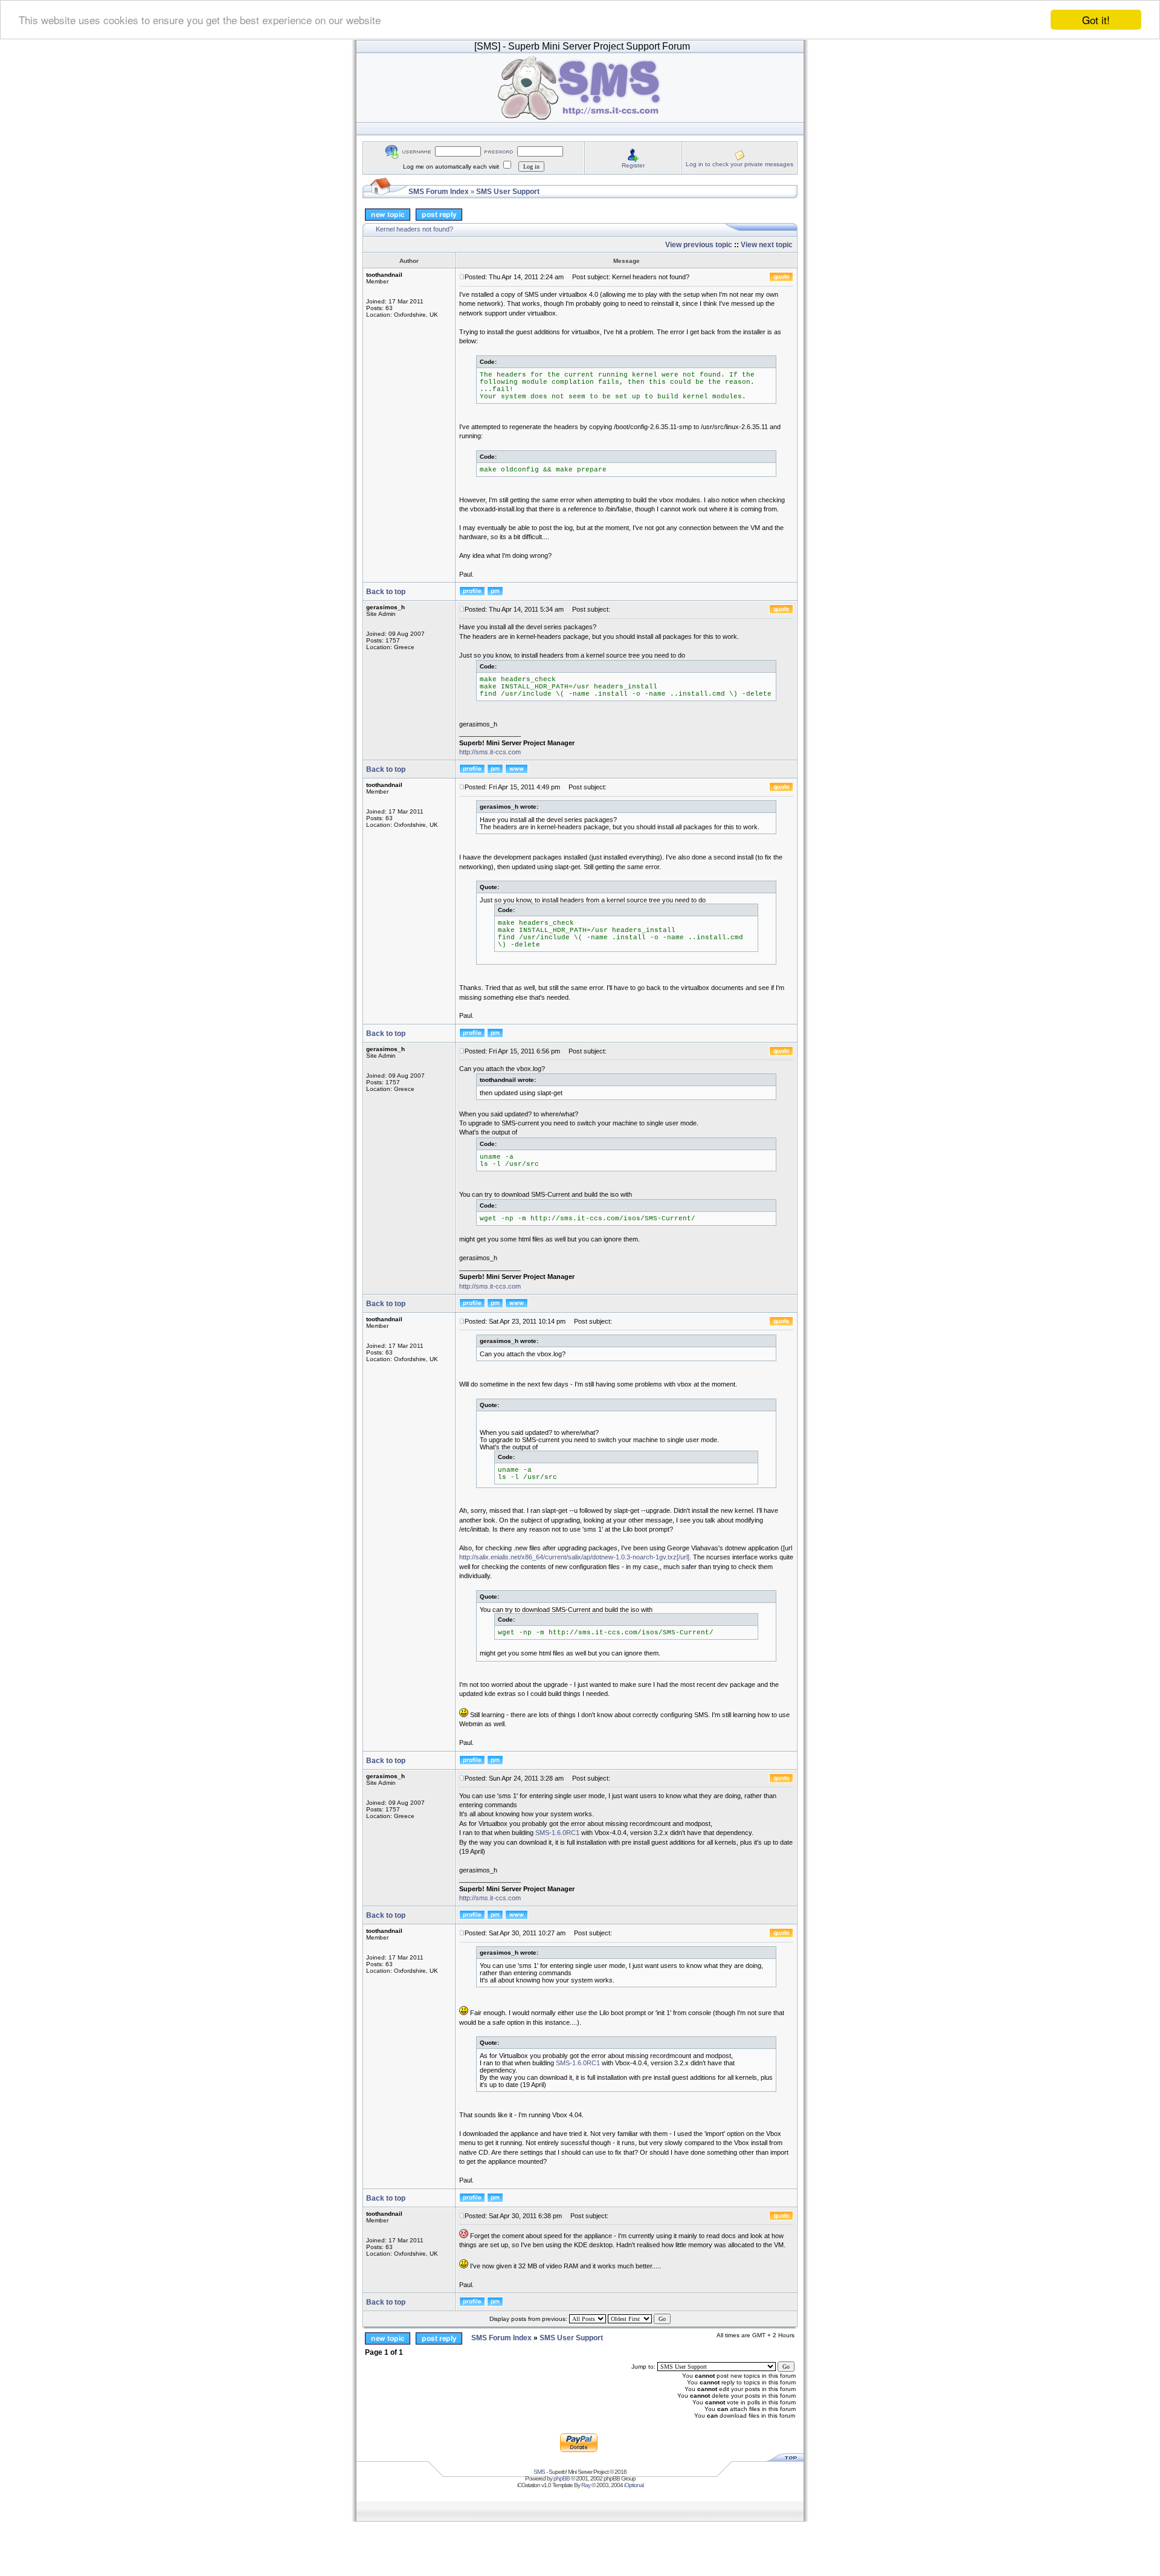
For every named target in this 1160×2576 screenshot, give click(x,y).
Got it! (1096, 20)
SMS (539, 2472)
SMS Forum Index (439, 192)
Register (633, 165)
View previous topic (699, 245)
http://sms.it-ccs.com (490, 752)
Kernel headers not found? (414, 229)
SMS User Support (508, 192)
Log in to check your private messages (739, 164)
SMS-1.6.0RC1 (557, 1833)
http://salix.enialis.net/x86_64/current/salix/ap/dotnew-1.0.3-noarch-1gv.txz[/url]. (575, 1557)
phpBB (562, 2478)
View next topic (767, 245)
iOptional (634, 2485)
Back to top (386, 592)
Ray (586, 2485)
